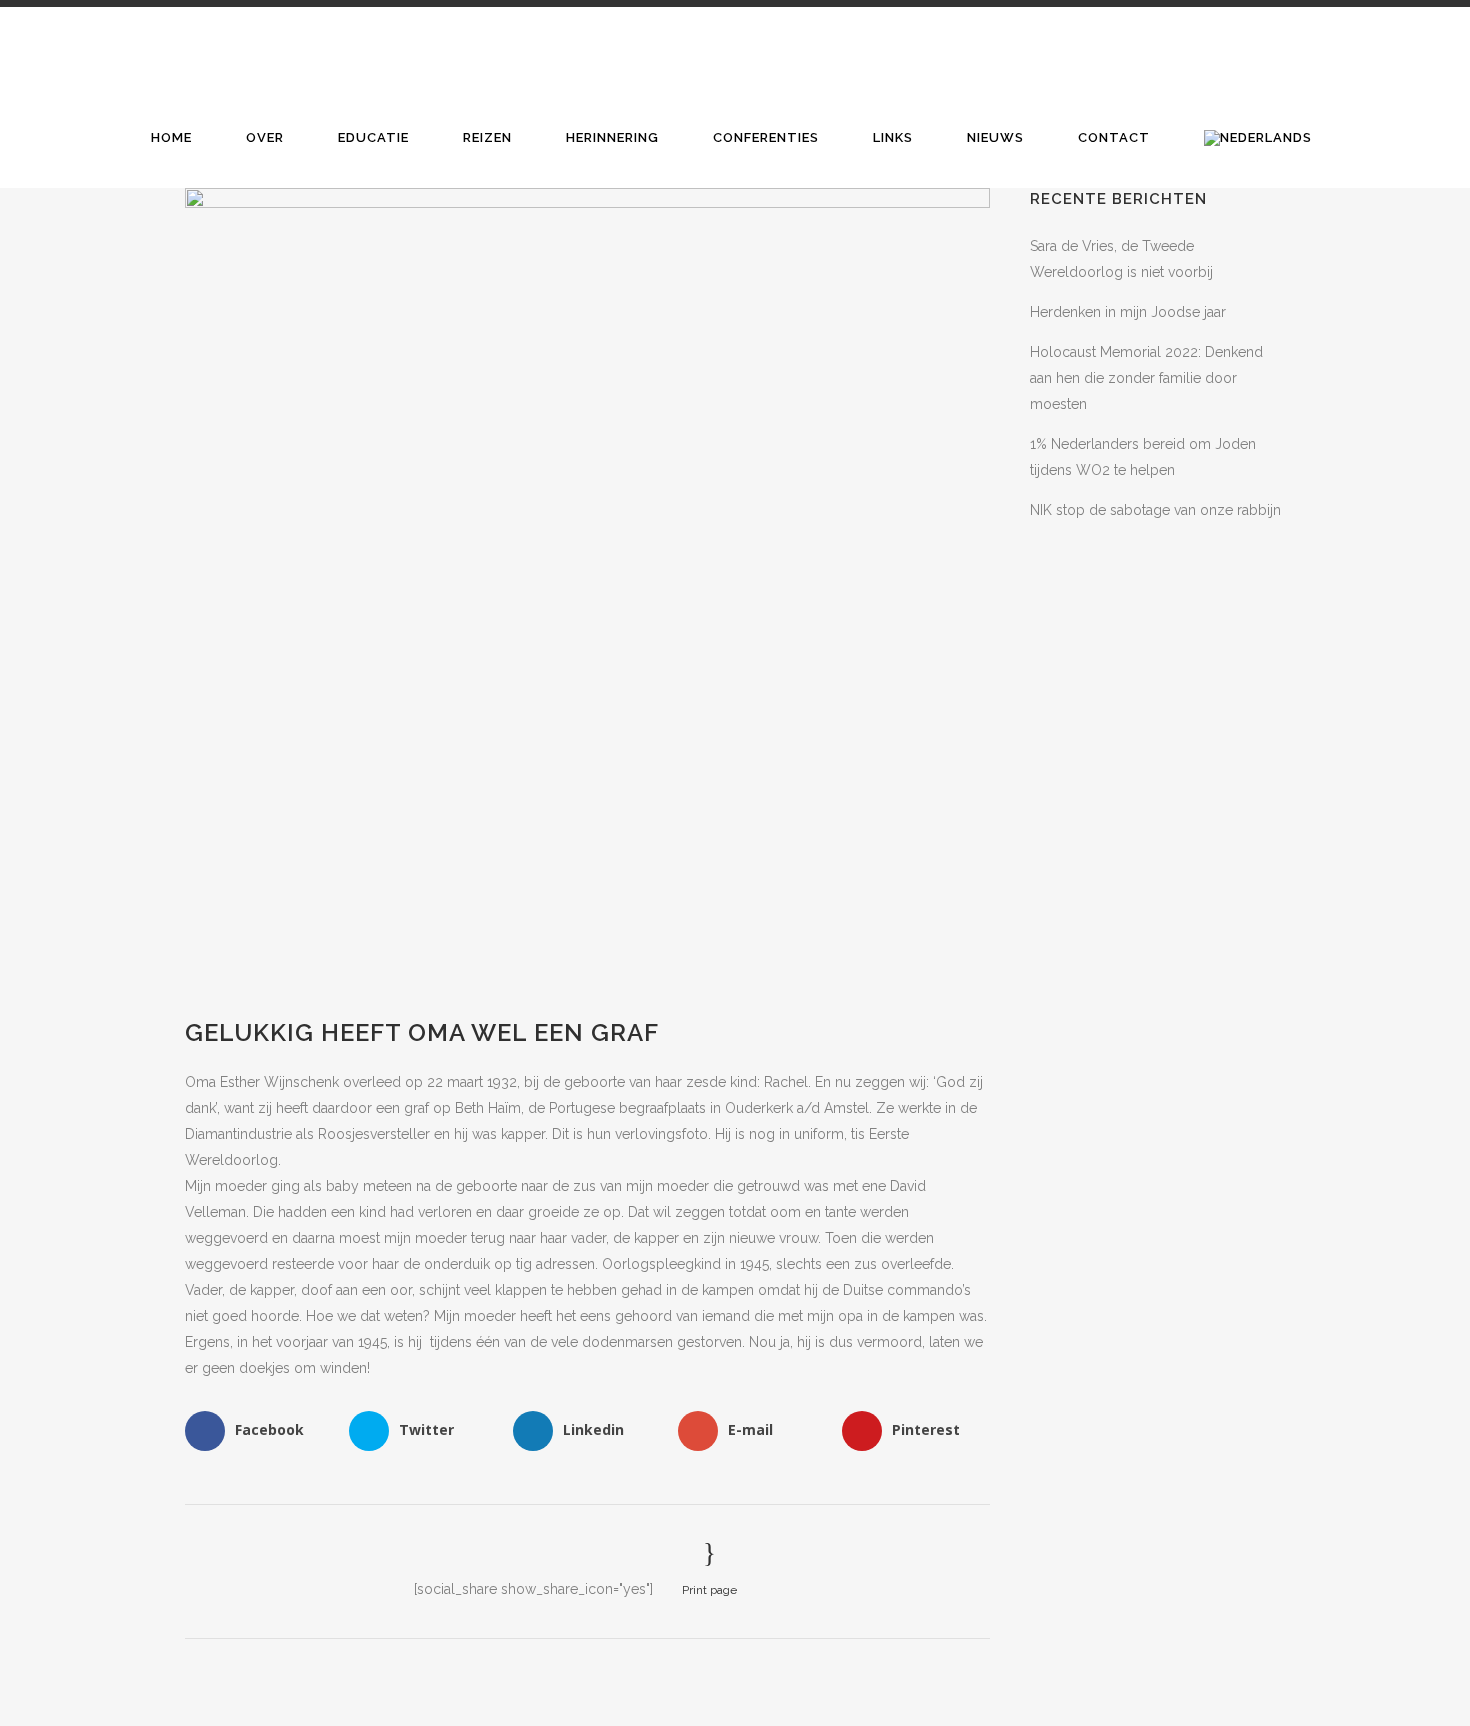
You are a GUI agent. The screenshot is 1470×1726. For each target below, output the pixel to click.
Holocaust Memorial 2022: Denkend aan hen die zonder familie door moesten (1146, 378)
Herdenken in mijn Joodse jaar (1128, 312)
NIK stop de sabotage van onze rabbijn (1155, 510)
